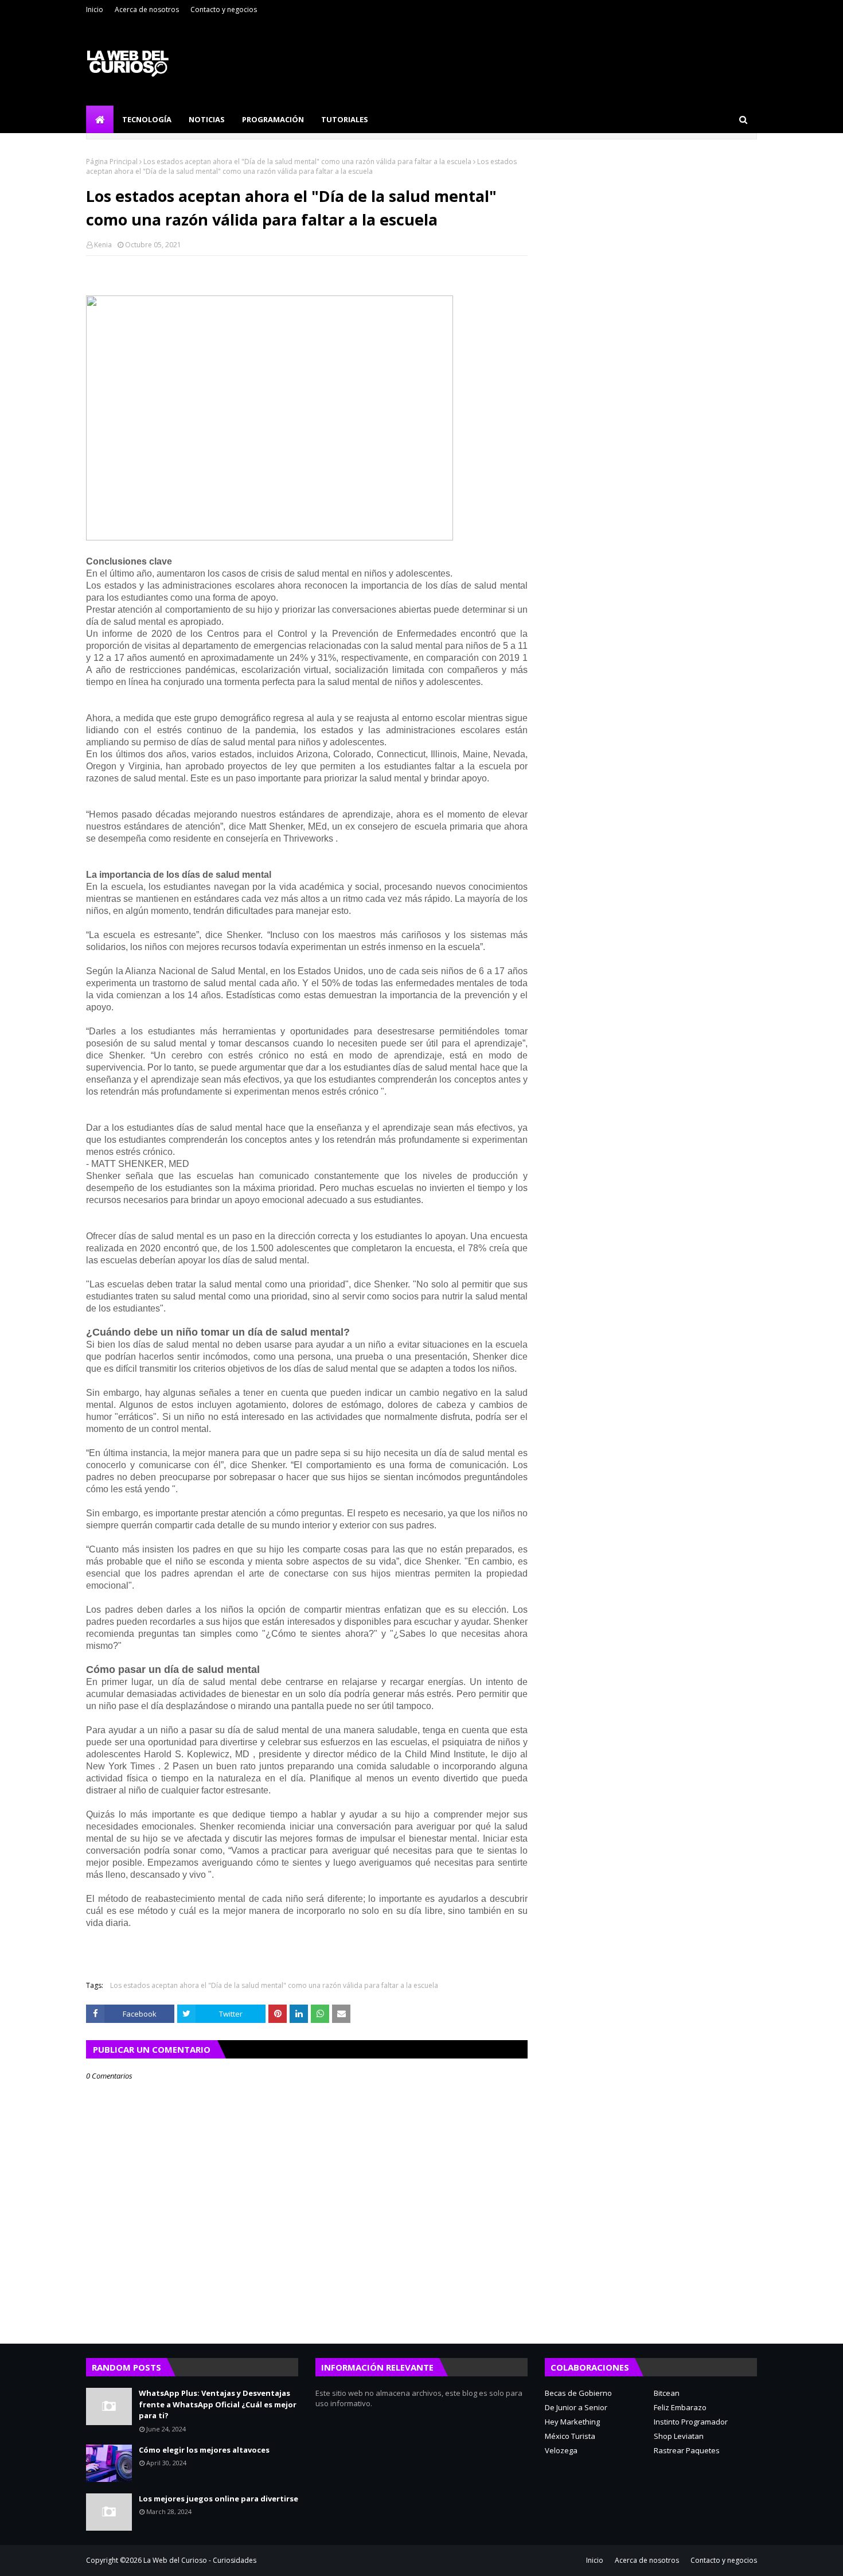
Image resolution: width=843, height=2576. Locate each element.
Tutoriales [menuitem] (345, 119)
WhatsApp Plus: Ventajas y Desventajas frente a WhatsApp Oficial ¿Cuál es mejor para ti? (218, 2404)
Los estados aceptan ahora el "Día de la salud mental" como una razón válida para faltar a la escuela (307, 162)
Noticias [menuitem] (207, 119)
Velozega (561, 2450)
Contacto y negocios (224, 9)
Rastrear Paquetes (687, 2450)
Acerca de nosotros (147, 9)
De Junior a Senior (576, 2407)
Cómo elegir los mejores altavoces (204, 2450)
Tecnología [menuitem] (147, 119)
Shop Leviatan (679, 2436)
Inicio (95, 9)
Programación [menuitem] (273, 119)
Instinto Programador (691, 2422)
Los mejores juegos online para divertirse (218, 2499)
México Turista (570, 2436)
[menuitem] (100, 119)
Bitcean (667, 2393)
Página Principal (112, 162)
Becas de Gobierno (578, 2393)
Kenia (103, 245)
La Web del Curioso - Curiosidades (200, 2560)
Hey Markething (572, 2422)
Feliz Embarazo (680, 2407)
